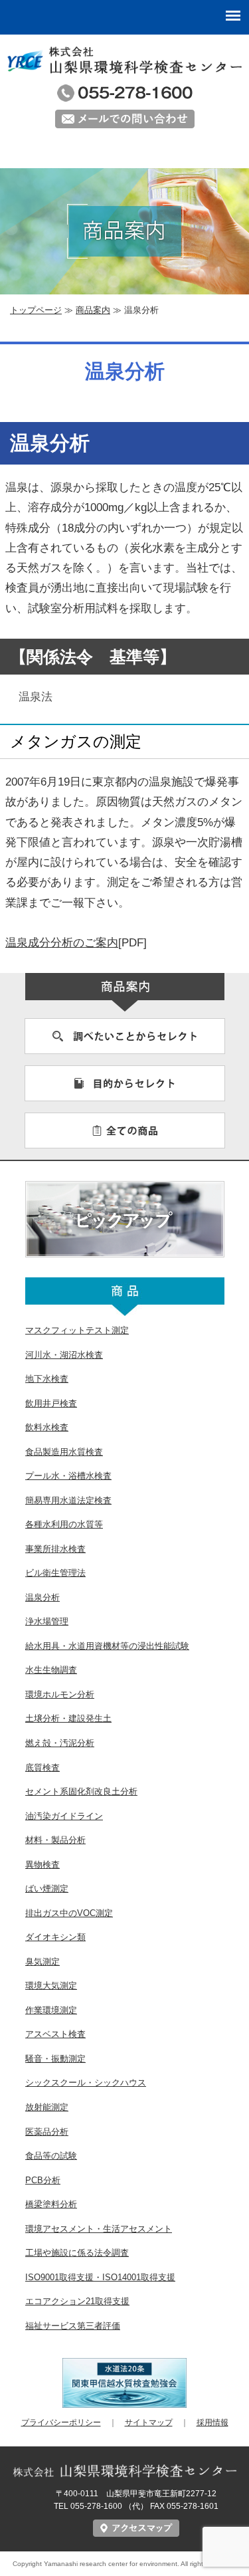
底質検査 (42, 1768)
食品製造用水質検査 (64, 1452)
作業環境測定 (51, 2010)
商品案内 (93, 310)
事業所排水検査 (55, 1549)
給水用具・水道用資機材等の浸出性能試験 (107, 1646)
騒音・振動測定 (55, 2059)
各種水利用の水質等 (64, 1524)
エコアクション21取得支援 (77, 2301)
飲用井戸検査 (51, 1403)
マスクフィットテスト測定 (77, 1330)
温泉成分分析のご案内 (62, 943)
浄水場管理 (47, 1621)
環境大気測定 (51, 1986)
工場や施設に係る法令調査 (77, 2253)
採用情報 (212, 2422)
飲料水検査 (47, 1427)
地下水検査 (47, 1379)
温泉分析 (42, 1597)
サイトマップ (149, 2422)
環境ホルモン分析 (60, 1694)
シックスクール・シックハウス (86, 2083)
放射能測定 (47, 2107)
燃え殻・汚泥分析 (60, 1743)
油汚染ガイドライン (64, 1816)
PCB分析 (43, 2180)
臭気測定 (42, 1962)
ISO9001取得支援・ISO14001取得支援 (100, 2277)
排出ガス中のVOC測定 (69, 1913)
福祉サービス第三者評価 (73, 2326)
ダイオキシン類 (55, 1937)
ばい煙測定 (47, 1888)
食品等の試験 (51, 2156)
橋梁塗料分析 (51, 2204)
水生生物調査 (51, 1670)
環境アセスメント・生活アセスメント (99, 2229)
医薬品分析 (47, 2132)
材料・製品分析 (55, 1840)
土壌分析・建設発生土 (68, 1718)
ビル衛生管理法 (55, 1573)
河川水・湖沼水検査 (64, 1355)
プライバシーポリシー (61, 2422)
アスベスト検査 (55, 2034)
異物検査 (42, 1865)
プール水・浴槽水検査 (68, 1476)
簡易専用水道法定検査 (68, 1500)
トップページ (36, 310)
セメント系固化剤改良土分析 (81, 1791)
